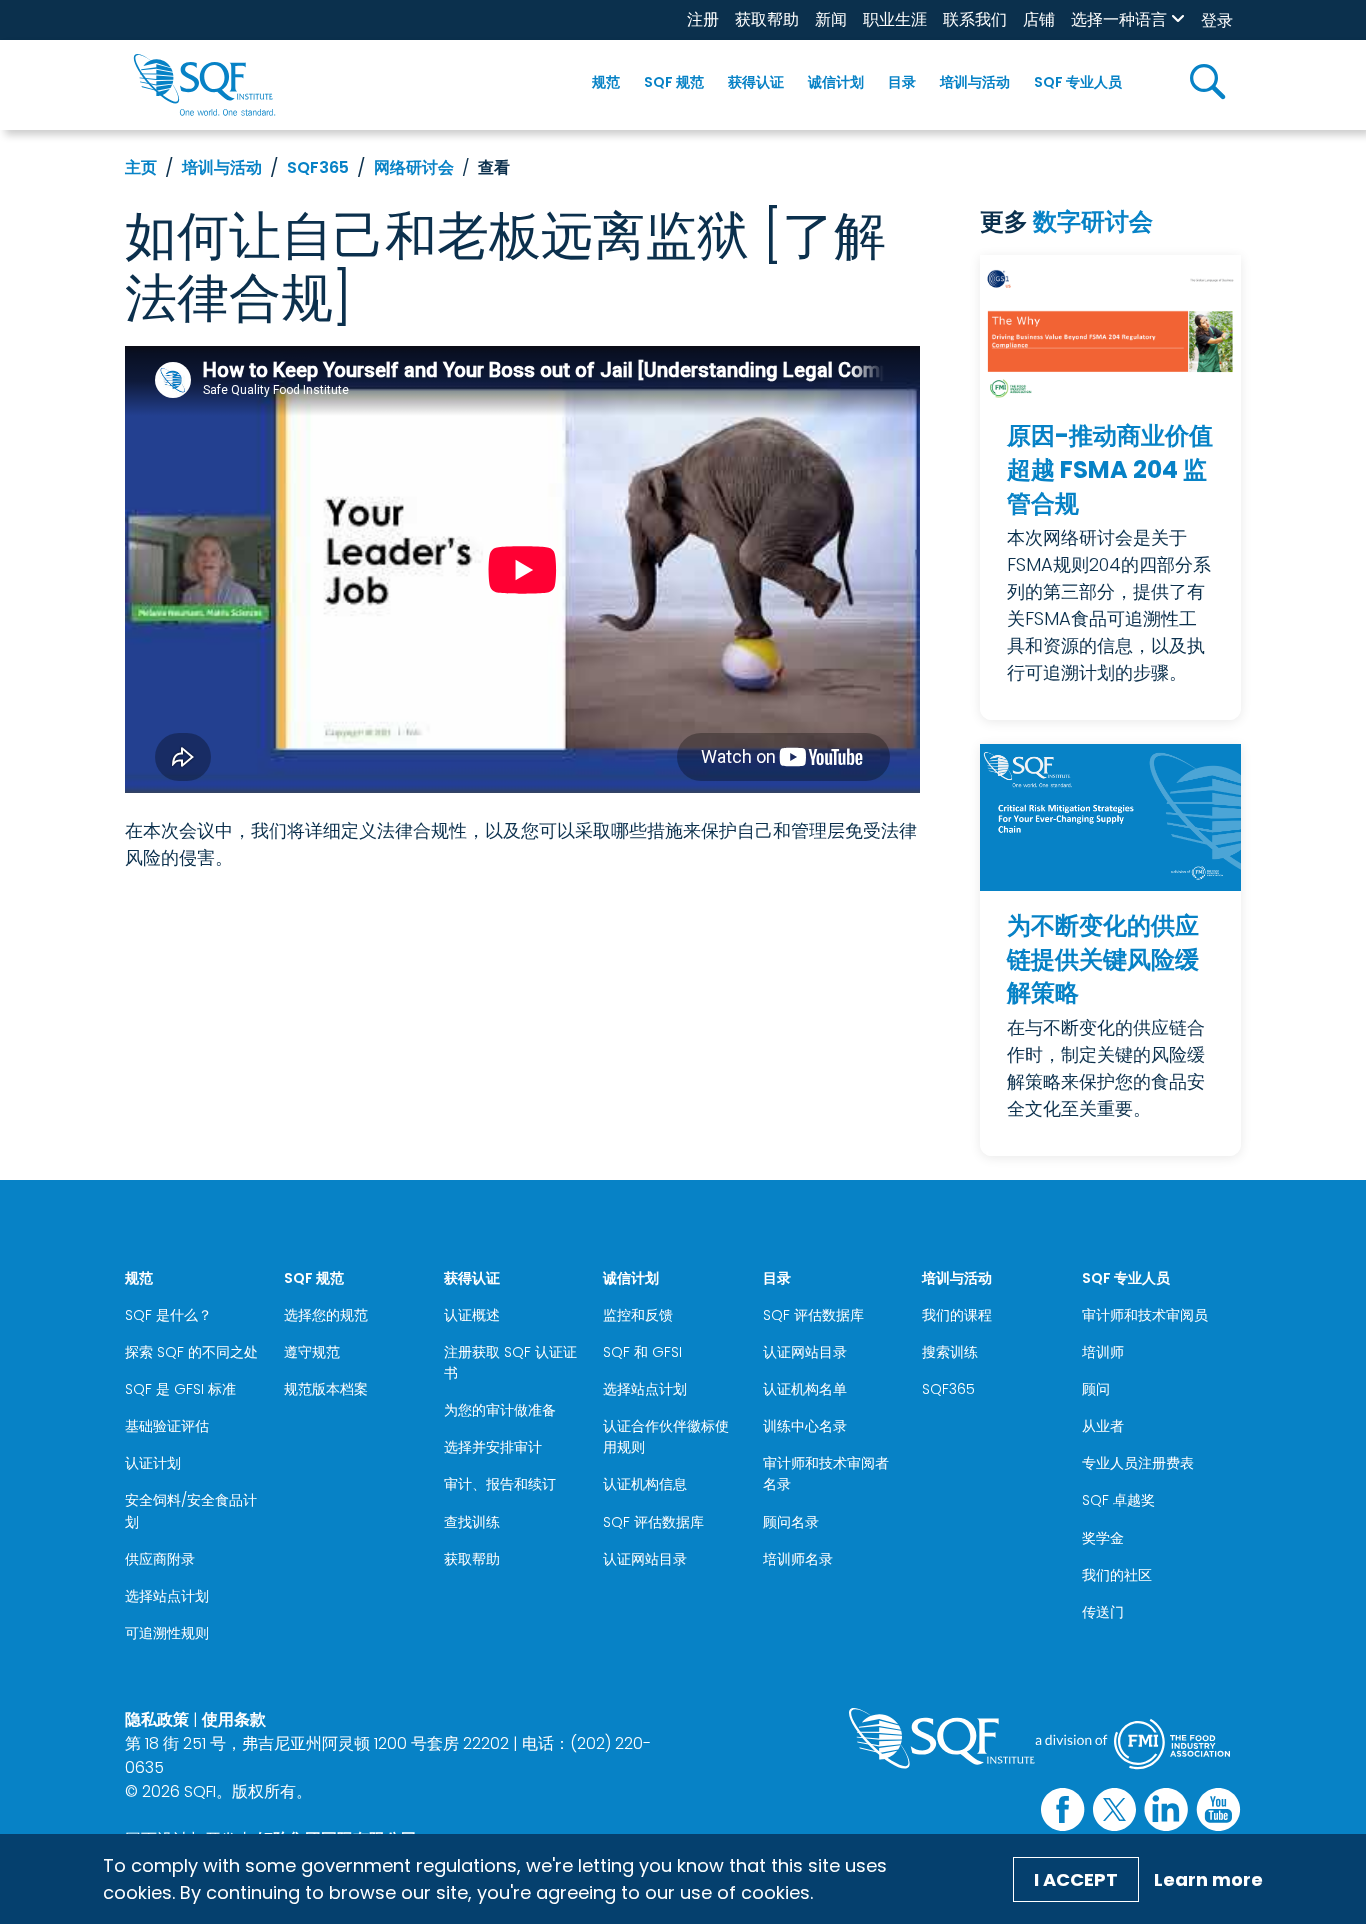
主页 (141, 167)
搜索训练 (950, 1352)
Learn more (1208, 1879)
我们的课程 (957, 1315)
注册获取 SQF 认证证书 (510, 1362)
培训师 (1103, 1352)
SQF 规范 (674, 82)
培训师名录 (798, 1559)
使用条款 (234, 1719)
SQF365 (318, 167)
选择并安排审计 (493, 1447)
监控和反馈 (638, 1315)
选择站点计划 (167, 1596)
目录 (902, 82)
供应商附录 (160, 1559)
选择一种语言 (1119, 19)
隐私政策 (157, 1719)
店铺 (1039, 19)
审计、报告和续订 (500, 1484)
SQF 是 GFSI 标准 (180, 1389)
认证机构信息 (645, 1484)
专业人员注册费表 (1138, 1463)
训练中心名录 (805, 1426)
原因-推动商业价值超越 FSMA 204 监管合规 (1110, 469)
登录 (1217, 20)
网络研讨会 (414, 167)
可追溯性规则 (167, 1633)
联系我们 (975, 19)
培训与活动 (975, 82)
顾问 (1096, 1389)
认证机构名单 (805, 1389)
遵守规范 (312, 1352)
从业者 (1103, 1426)
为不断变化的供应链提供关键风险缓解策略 (1103, 959)
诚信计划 (836, 82)
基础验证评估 (167, 1426)
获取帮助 (767, 19)
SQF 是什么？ (168, 1315)
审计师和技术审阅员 (1145, 1315)
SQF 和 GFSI (642, 1352)
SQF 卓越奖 (1118, 1500)
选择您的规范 (326, 1315)
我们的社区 (1117, 1575)
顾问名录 (791, 1522)
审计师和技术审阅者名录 (826, 1473)
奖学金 (1103, 1538)
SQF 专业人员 (1078, 82)
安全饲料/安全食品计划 (191, 1510)
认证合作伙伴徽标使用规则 (666, 1436)
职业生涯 (895, 19)
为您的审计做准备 (500, 1410)
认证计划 (153, 1463)
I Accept (1076, 1879)
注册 (703, 19)
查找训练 (472, 1522)
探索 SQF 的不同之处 (191, 1352)
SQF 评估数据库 (653, 1522)
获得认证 (756, 82)
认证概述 (472, 1315)
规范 (606, 82)
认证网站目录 (645, 1559)
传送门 (1103, 1612)
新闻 (831, 19)
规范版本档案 (326, 1389)
